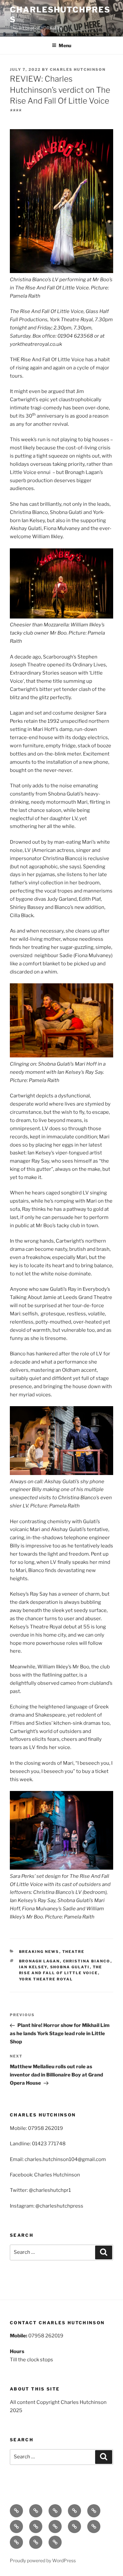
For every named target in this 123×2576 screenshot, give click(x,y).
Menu (65, 45)
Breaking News (39, 1952)
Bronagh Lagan (40, 1961)
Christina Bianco (87, 1961)
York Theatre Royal (46, 1979)
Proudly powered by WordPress (43, 2560)
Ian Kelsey (33, 1967)
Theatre (73, 1952)
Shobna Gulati (70, 1967)
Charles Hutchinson (78, 69)
